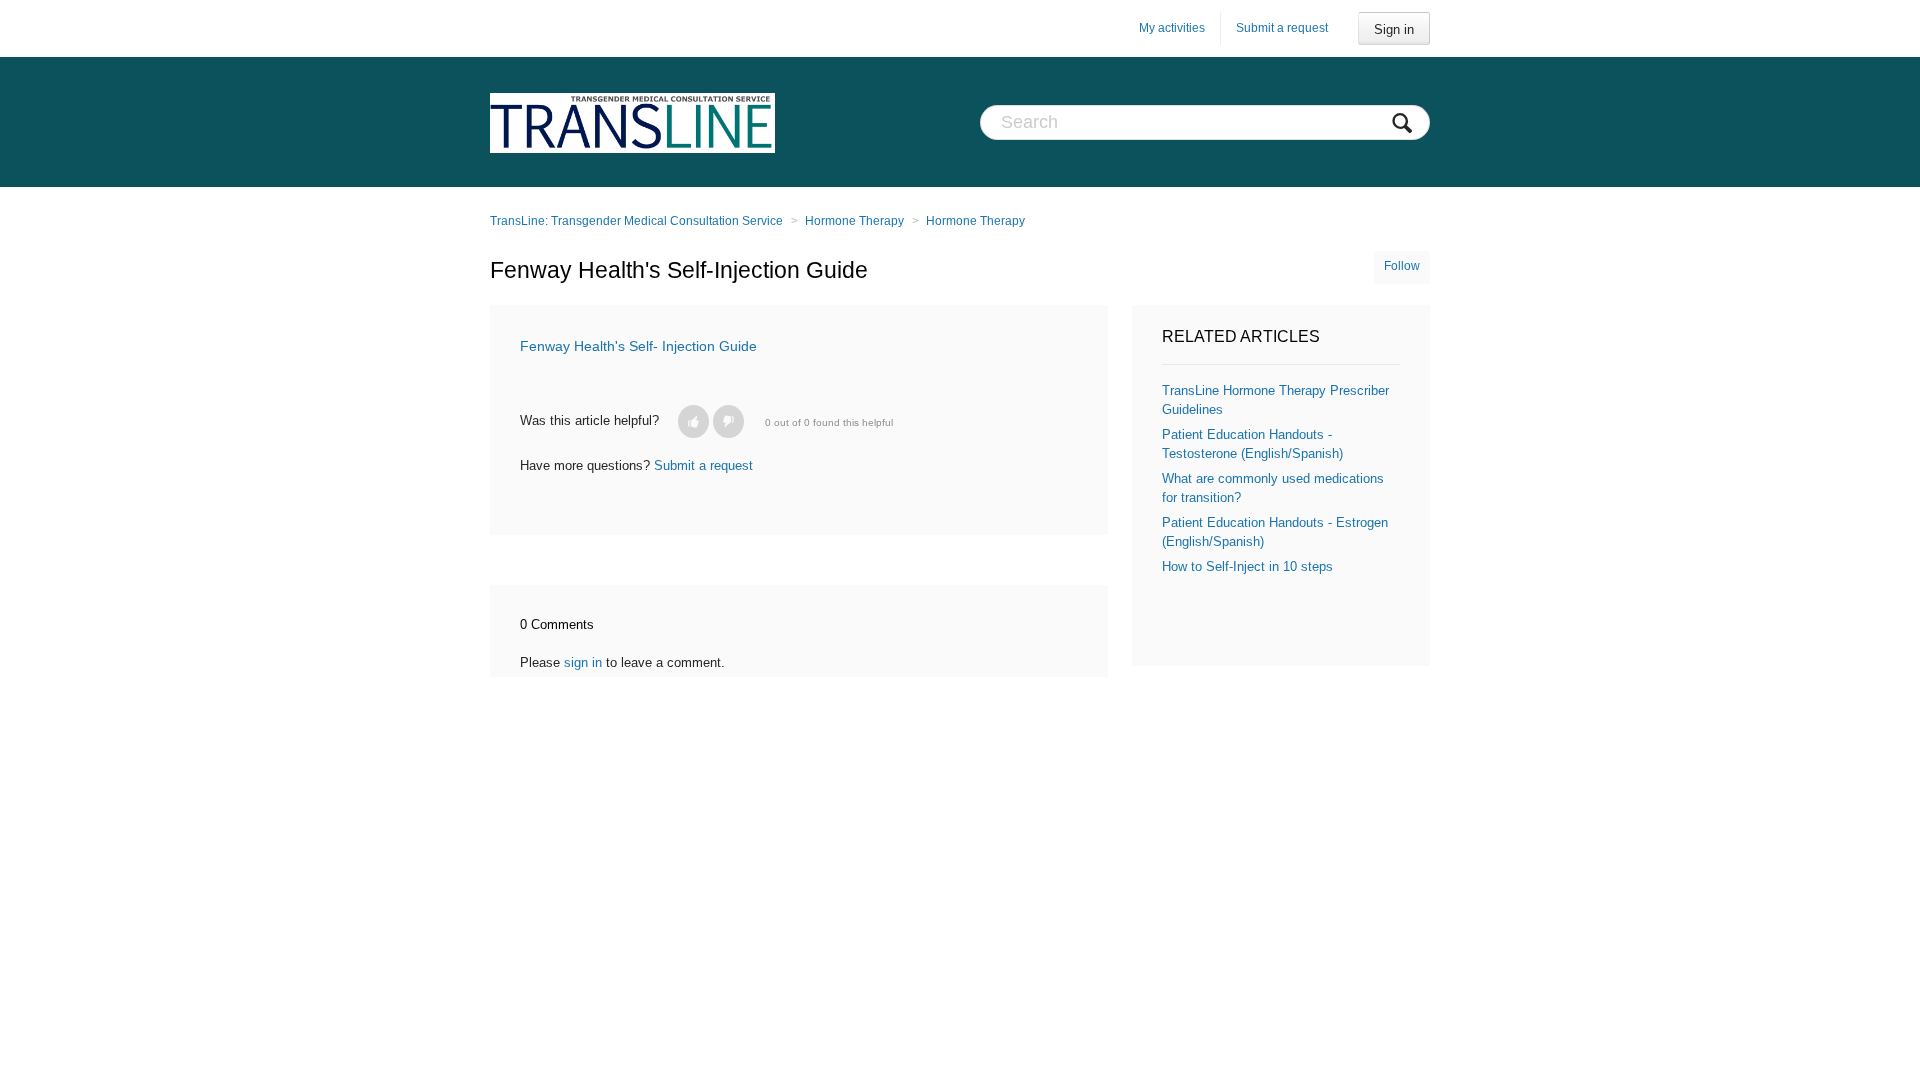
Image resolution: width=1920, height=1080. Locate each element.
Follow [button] (1402, 266)
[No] (728, 421)
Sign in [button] (1394, 29)
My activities (1172, 28)
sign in (583, 662)
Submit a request (1282, 28)
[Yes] (693, 421)
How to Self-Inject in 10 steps (1247, 566)
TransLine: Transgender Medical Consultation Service (636, 221)
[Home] (632, 122)
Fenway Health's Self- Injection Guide (638, 346)
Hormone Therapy (854, 221)
